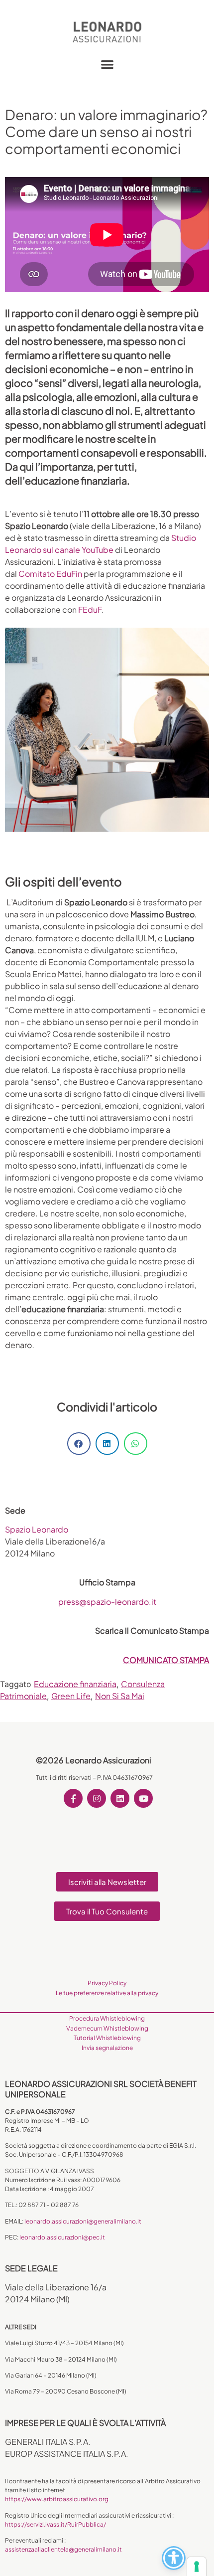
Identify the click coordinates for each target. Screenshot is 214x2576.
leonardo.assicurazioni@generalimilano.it (83, 2221)
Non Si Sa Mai (120, 1696)
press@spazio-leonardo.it (107, 1602)
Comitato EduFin (50, 574)
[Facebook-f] (73, 1798)
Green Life (71, 1696)
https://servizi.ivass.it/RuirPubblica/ (55, 2524)
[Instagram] (97, 1798)
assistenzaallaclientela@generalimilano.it (63, 2549)
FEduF (90, 609)
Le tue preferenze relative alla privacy (107, 1993)
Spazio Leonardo (37, 1529)
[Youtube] (143, 1798)
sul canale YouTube (78, 550)
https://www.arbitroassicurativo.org (57, 2499)
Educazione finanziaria (75, 1684)
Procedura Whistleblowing (107, 2018)
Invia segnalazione (107, 2048)
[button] (107, 64)
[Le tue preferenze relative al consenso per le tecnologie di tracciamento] (197, 2567)
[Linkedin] (120, 1798)
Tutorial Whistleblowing (107, 2038)
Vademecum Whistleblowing (107, 2028)
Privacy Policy (107, 1983)
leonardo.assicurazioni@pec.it (62, 2237)
